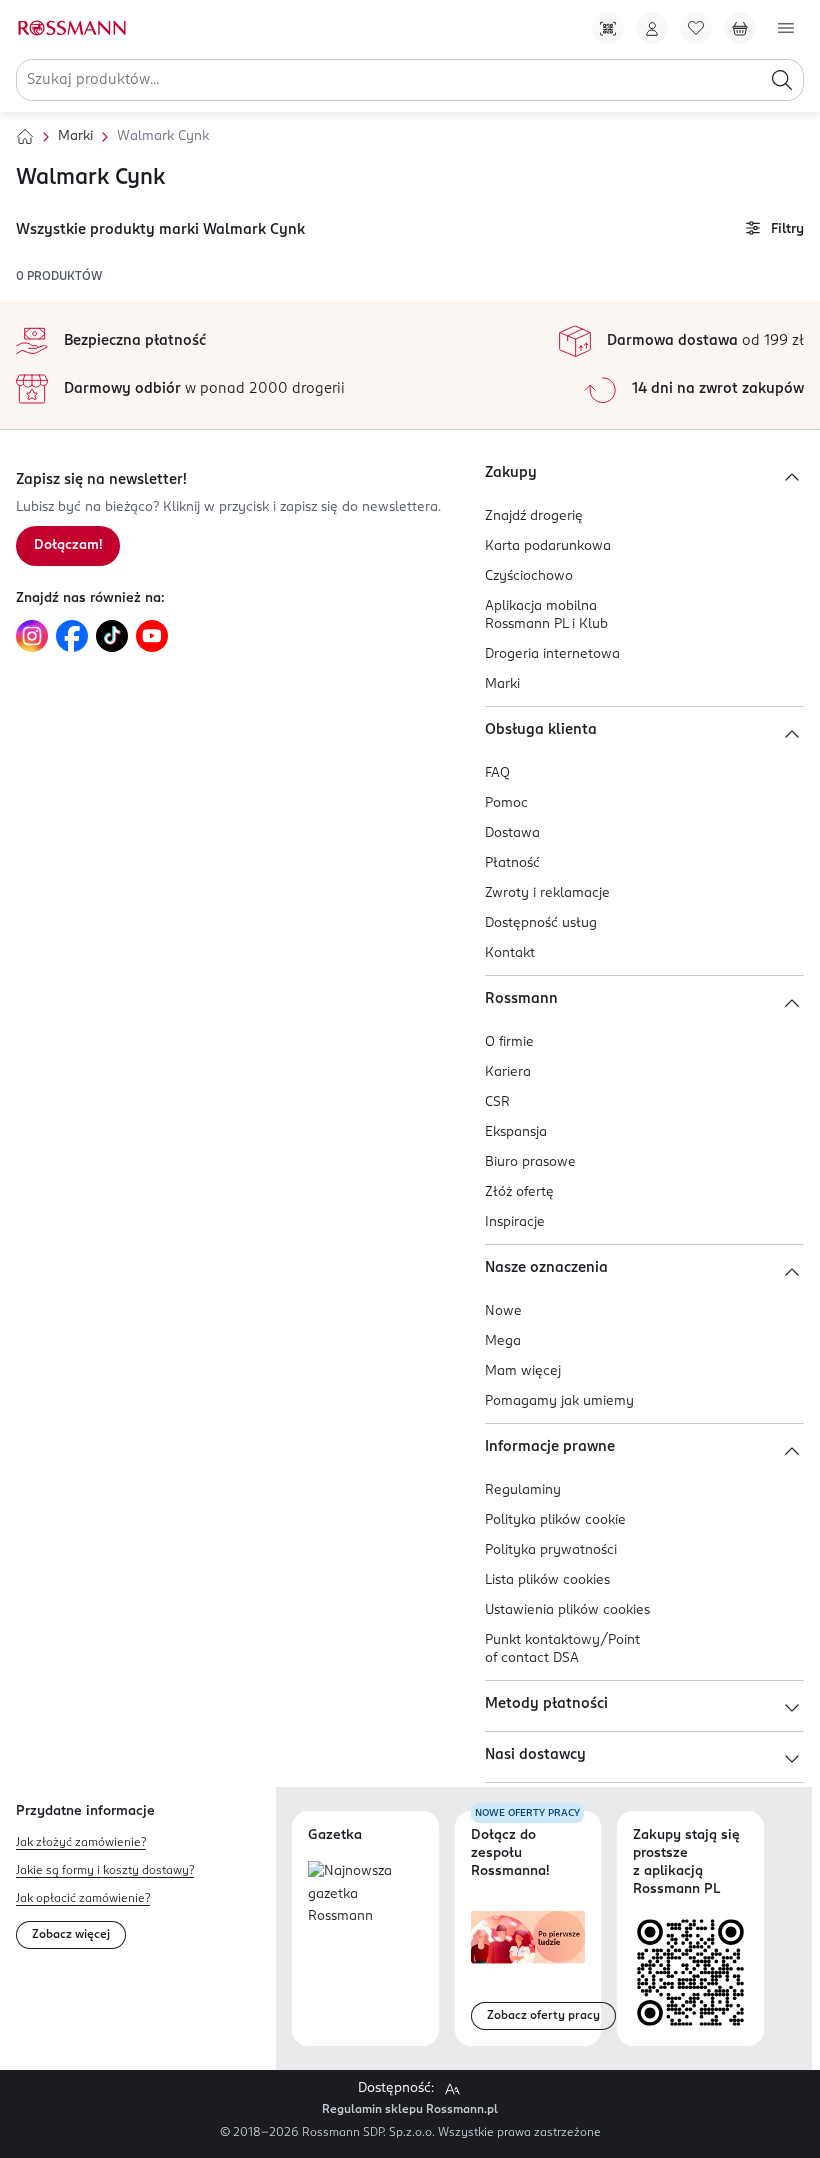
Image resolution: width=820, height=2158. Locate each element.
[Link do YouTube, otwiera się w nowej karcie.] (152, 636)
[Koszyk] (740, 28)
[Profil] (652, 28)
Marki (75, 136)
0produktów (59, 277)
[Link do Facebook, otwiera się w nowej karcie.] (72, 636)
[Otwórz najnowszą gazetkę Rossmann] (365, 1895)
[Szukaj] (782, 80)
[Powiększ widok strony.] (452, 2089)
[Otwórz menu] (786, 28)
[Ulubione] (696, 28)
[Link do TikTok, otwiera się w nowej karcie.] (112, 636)
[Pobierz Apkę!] (608, 28)
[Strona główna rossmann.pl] (71, 28)
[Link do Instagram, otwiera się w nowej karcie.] (32, 636)
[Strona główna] (25, 137)
